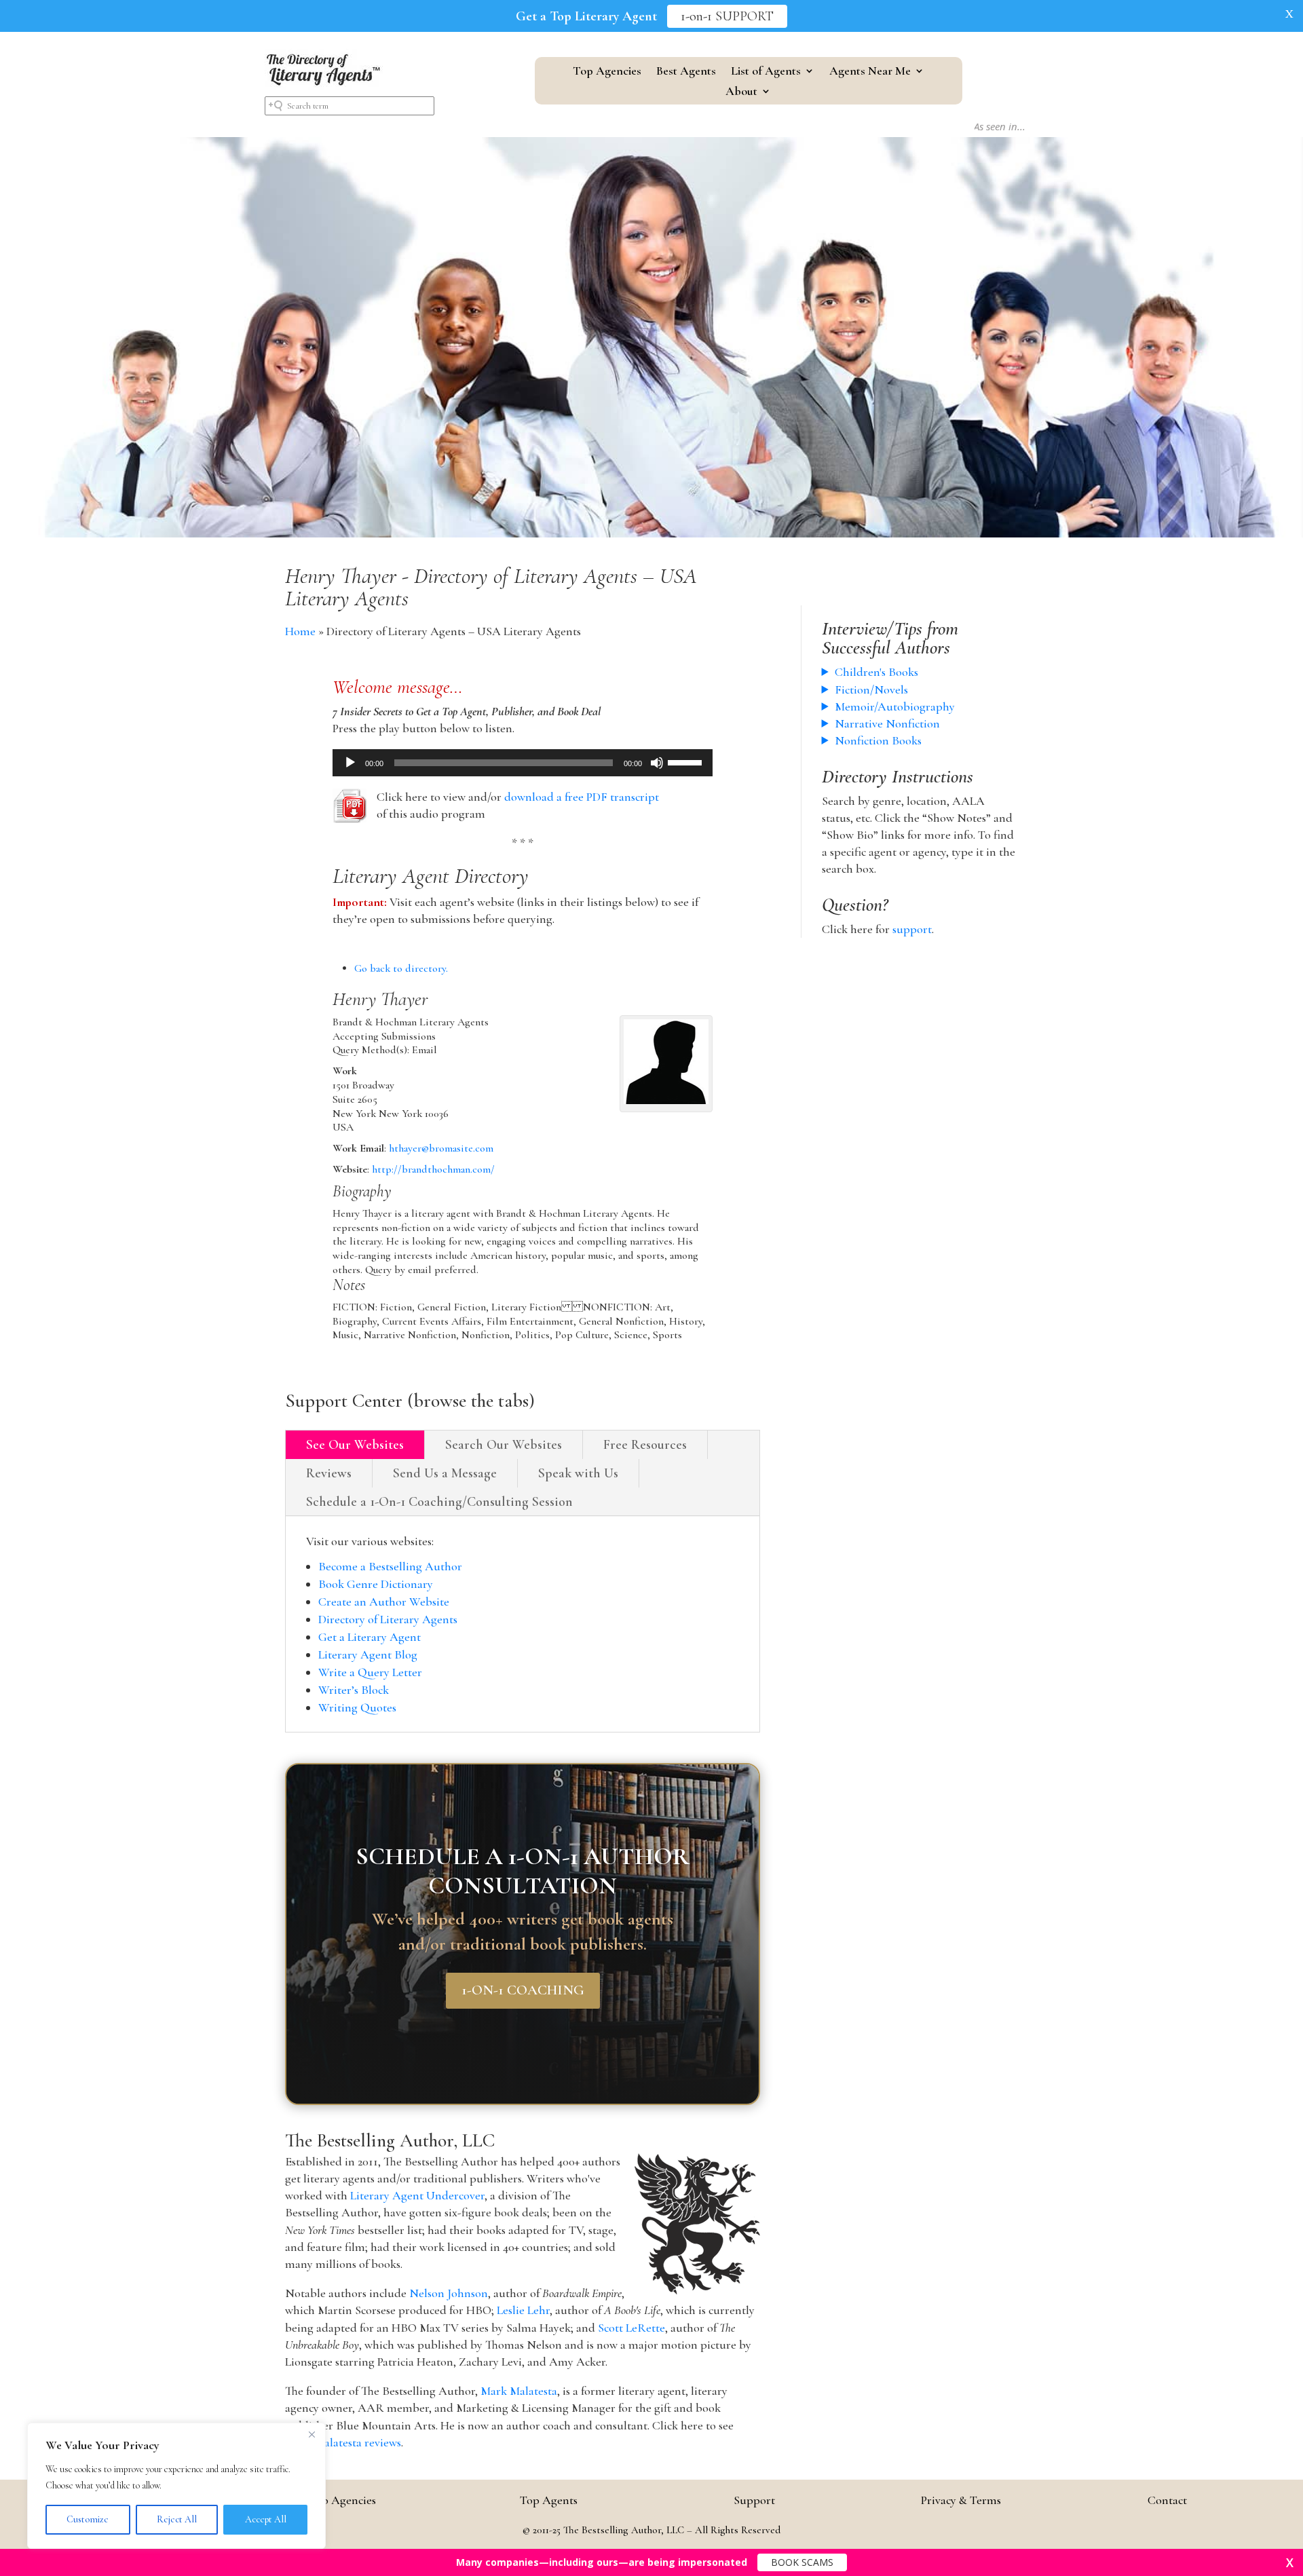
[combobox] (350, 106)
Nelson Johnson (449, 2293)
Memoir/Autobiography (895, 706)
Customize (88, 2519)
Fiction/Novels (871, 689)
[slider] (687, 761)
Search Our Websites (504, 1445)
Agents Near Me (870, 72)
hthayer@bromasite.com (441, 1148)
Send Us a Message (445, 1473)
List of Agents (766, 72)
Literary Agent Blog (368, 1654)
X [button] (1289, 14)
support (912, 929)
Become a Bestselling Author (390, 1566)
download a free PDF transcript (582, 797)
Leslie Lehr (523, 2310)
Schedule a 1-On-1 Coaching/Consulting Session (439, 1502)
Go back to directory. (401, 968)
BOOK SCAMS (802, 2562)
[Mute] (657, 763)
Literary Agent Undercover (417, 2195)
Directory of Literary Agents (388, 1619)
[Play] (350, 763)
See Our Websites (355, 1445)
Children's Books (876, 672)
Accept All (266, 2519)
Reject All (177, 2519)
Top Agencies (607, 72)
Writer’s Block (354, 1690)
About (741, 92)
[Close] (311, 2434)
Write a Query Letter (370, 1672)
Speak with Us (578, 1473)
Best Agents (686, 72)
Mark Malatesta (519, 2391)
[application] (523, 763)
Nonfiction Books (878, 740)
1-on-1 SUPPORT (727, 16)
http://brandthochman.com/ (433, 1169)
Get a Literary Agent (370, 1637)
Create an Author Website (384, 1602)
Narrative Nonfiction (887, 723)
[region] (176, 2486)
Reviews (329, 1473)
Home (300, 631)
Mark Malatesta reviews (343, 2442)
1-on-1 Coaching (523, 1991)
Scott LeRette (631, 2328)
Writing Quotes (357, 1707)
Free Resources (645, 1445)
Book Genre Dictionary (376, 1584)
